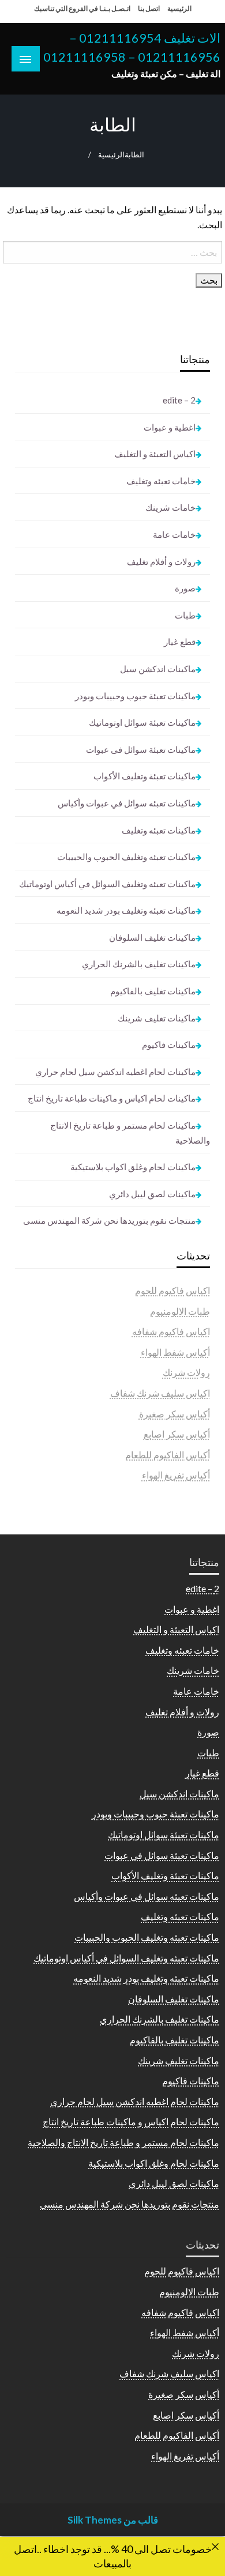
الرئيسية (179, 8)
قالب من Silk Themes (113, 2520)
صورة (185, 588)
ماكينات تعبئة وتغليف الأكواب (145, 776)
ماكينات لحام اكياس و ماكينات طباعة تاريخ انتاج (112, 1098)
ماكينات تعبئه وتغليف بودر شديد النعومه (126, 910)
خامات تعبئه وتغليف (161, 481)
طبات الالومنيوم (180, 1311)
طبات (185, 615)
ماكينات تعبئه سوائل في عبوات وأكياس (127, 803)
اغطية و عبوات (170, 427)
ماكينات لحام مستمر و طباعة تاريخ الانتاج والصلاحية (130, 1133)
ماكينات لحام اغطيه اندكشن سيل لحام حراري (115, 1072)
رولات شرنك (186, 1372)
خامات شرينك (170, 507)
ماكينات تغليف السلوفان (152, 937)
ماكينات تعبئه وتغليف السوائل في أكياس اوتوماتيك (107, 884)
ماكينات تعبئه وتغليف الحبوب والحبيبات (126, 857)
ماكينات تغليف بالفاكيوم (153, 991)
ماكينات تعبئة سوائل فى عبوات (141, 749)
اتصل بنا (149, 8)
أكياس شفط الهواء (175, 1352)
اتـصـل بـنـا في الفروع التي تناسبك (82, 8)
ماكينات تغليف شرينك (157, 1018)
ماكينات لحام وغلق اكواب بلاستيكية (133, 1167)
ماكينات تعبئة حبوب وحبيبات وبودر (135, 696)
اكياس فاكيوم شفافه (171, 1331)
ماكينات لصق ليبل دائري (152, 1194)
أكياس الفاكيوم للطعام (168, 1455)
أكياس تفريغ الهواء (176, 1475)
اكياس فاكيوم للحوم (172, 1290)
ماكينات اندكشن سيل (158, 669)
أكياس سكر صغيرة (175, 1414)
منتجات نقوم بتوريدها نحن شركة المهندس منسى (109, 1220)
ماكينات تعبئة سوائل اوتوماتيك (142, 722)
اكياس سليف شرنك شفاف (160, 1393)
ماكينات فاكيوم (169, 1044)
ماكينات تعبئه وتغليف (159, 830)
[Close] (215, 2547)
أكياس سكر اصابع (177, 1434)
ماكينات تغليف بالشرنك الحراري (139, 964)
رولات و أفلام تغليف (161, 561)
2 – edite (179, 400)
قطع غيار (180, 642)
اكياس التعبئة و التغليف (155, 454)
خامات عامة (174, 534)
